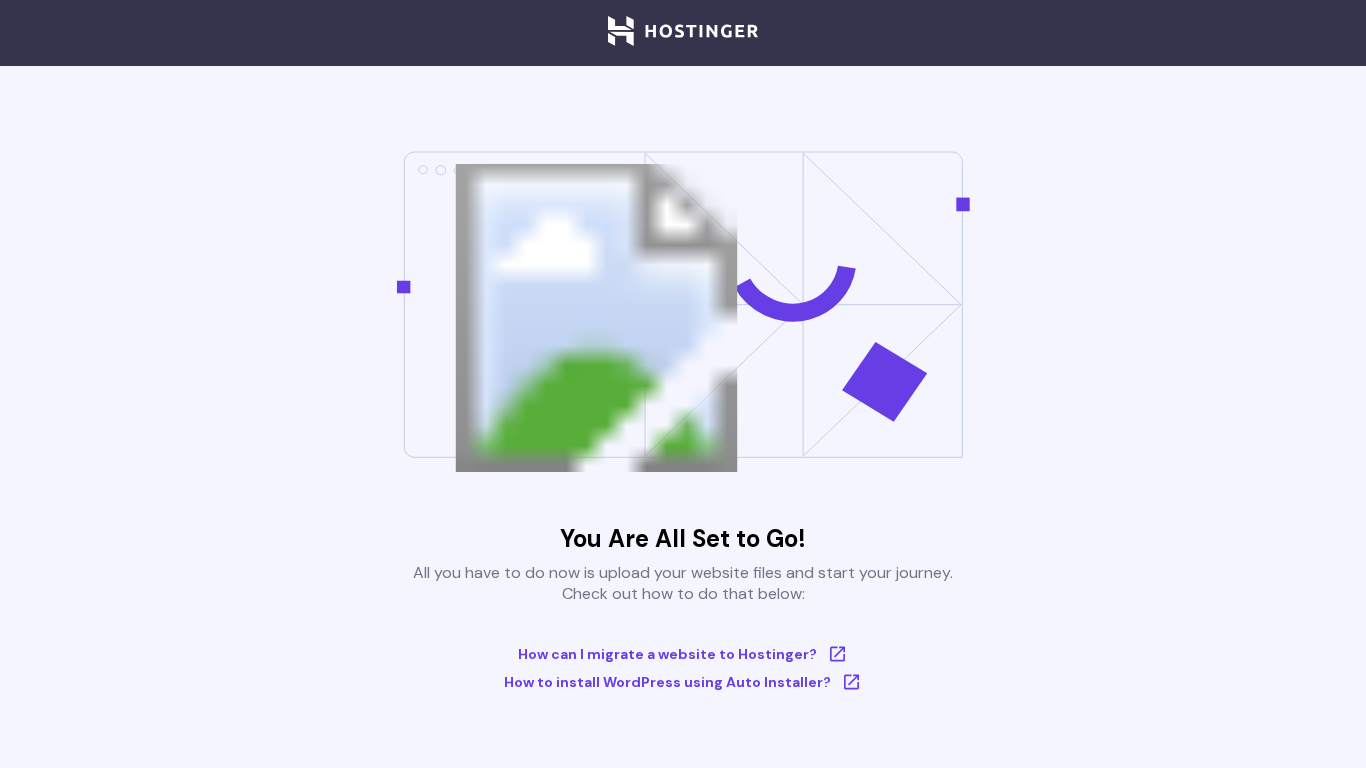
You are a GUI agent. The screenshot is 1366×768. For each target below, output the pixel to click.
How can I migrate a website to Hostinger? (667, 654)
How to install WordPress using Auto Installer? (667, 682)
